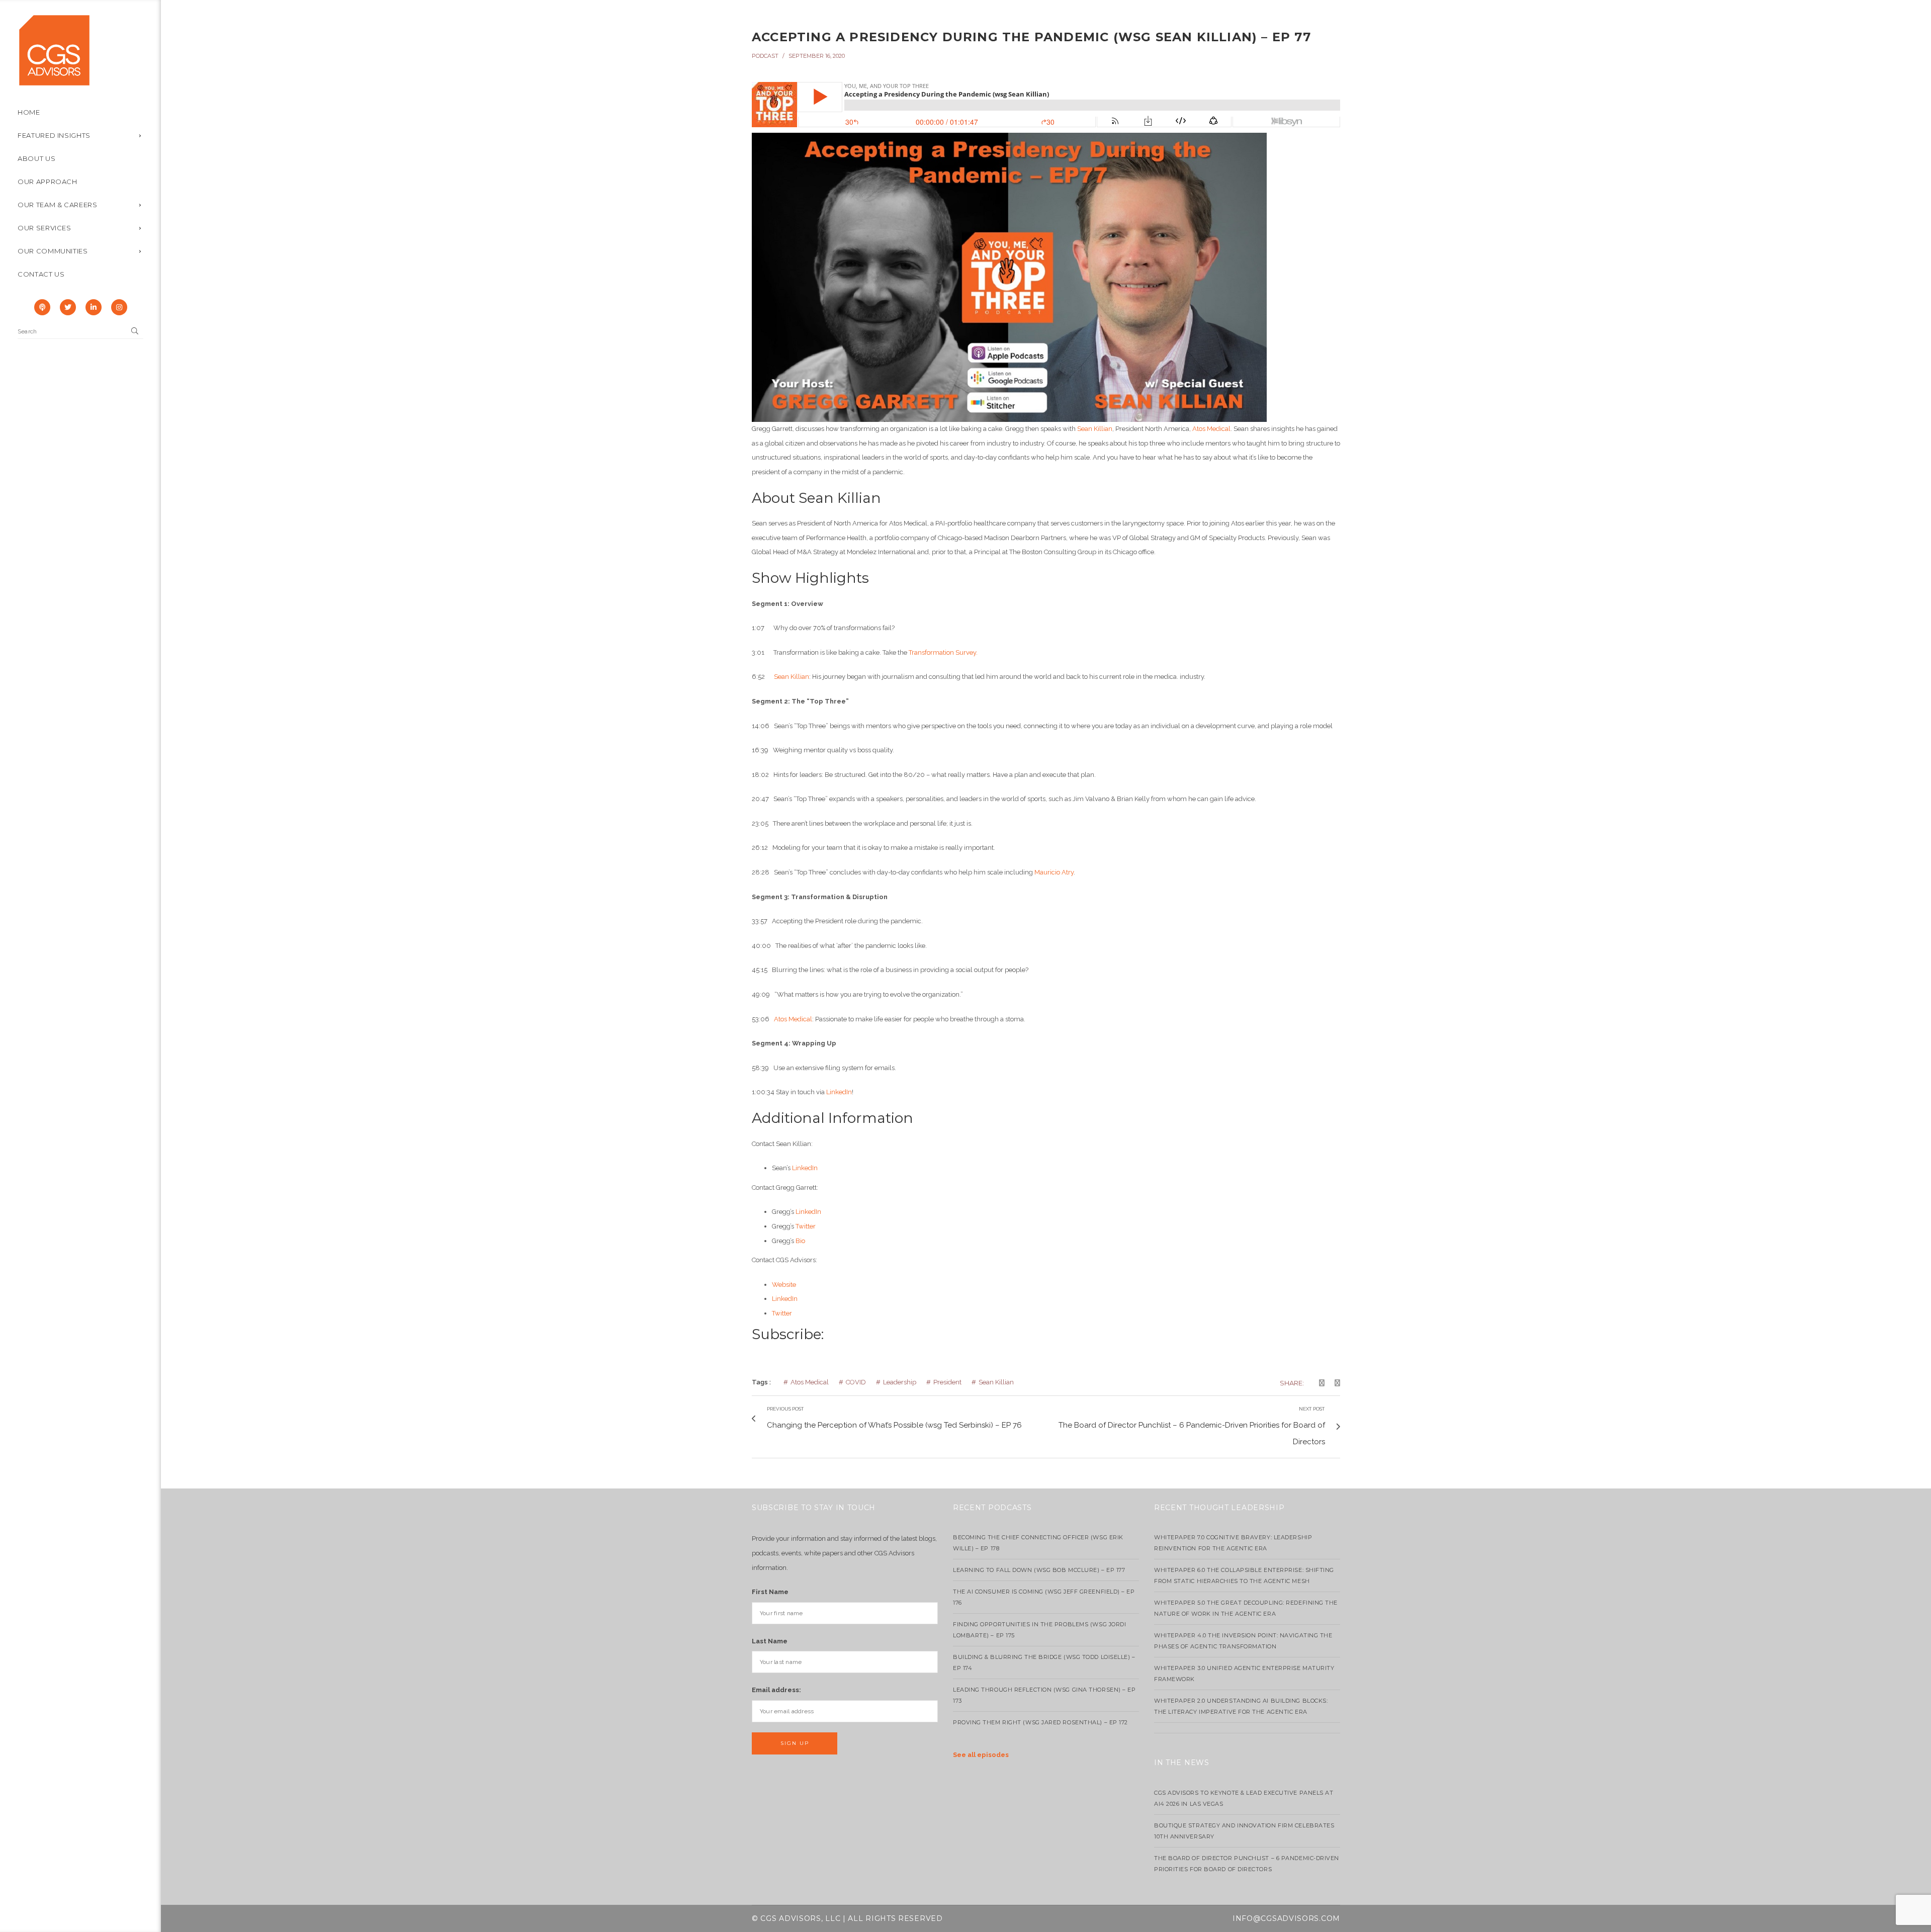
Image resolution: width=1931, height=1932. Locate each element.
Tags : (761, 1382)
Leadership (900, 1382)
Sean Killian (1095, 429)
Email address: (776, 1690)
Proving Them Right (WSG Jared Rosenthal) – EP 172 (1040, 1722)
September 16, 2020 (817, 56)
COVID (856, 1382)
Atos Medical (1211, 429)
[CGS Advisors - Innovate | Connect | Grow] (54, 50)
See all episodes (981, 1755)
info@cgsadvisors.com (1286, 1918)
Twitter (806, 1226)
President (947, 1382)
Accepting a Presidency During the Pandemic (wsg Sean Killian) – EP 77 (1031, 37)
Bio (800, 1241)
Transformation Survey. (943, 652)
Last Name (770, 1641)
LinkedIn (839, 1092)
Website (784, 1285)
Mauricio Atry (1054, 872)
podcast (765, 56)
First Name (770, 1592)
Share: (1292, 1383)
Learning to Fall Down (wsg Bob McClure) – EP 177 (1039, 1570)
